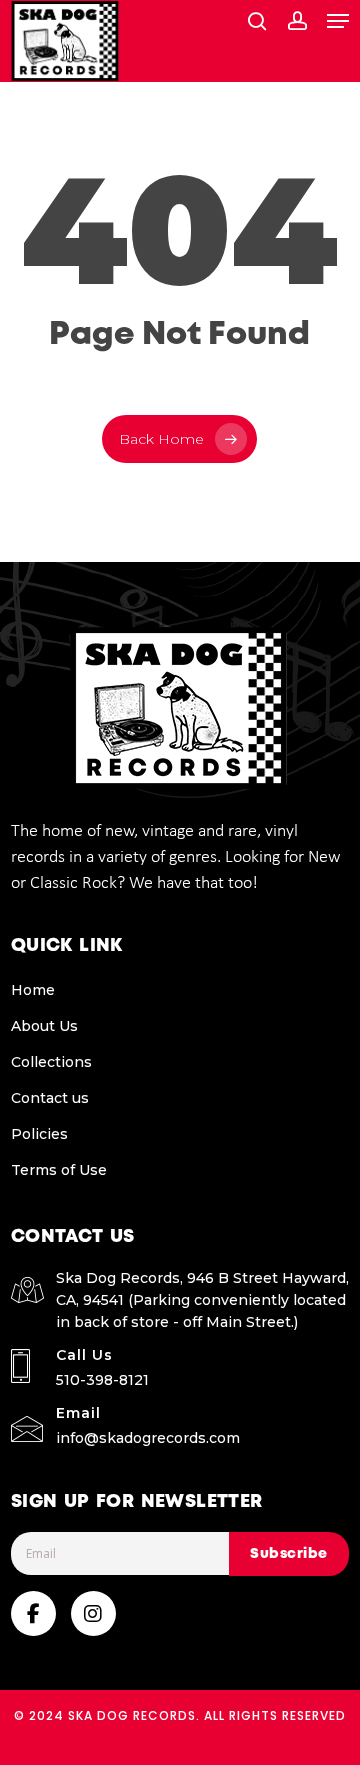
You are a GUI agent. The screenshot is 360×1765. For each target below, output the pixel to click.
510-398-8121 (102, 1380)
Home (33, 990)
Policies (39, 1134)
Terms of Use (59, 1170)
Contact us (50, 1098)
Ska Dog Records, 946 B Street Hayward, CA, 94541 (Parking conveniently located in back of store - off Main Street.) (202, 1300)
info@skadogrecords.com (148, 1438)
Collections (51, 1062)
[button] (338, 21)
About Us (44, 1026)
